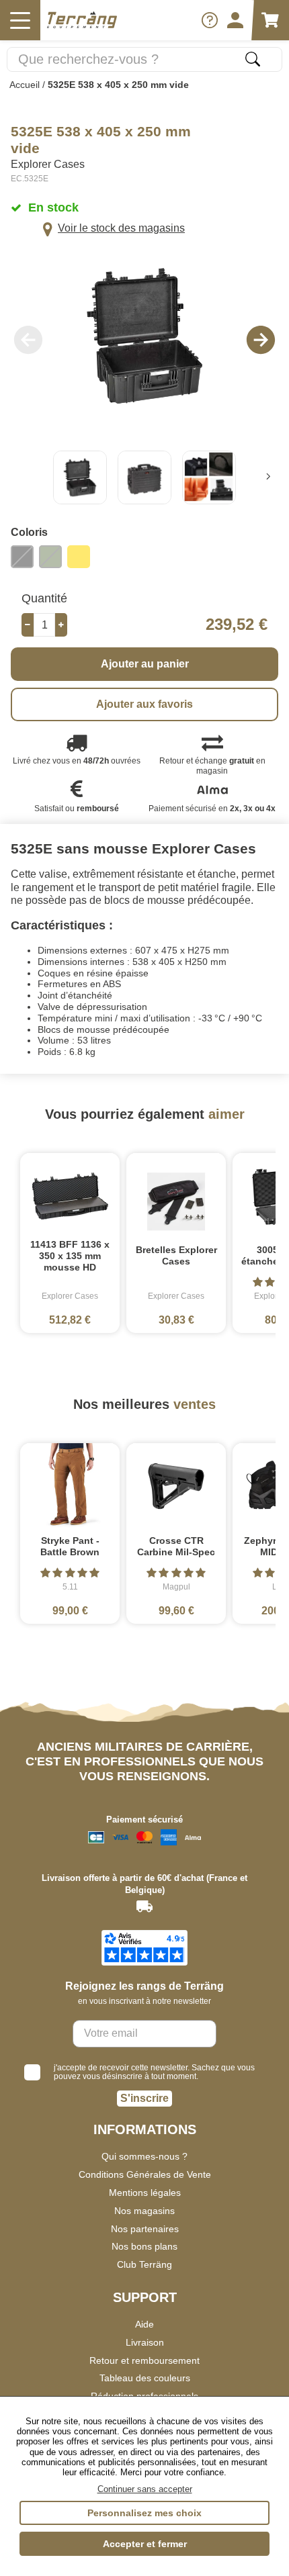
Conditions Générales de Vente (145, 2174)
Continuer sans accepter (145, 2489)
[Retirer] (28, 625)
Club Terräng (144, 2264)
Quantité (44, 598)
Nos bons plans (144, 2246)
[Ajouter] (61, 625)
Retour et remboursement (144, 2360)
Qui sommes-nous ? (144, 2156)
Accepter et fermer (145, 2544)
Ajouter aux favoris (144, 704)
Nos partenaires (145, 2229)
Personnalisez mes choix (144, 2513)
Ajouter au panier (145, 664)
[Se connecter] (235, 20)
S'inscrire (144, 2098)
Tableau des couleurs (145, 2378)
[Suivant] (268, 478)
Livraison (145, 2342)
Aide (144, 2324)
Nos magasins (144, 2211)
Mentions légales (145, 2193)
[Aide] (210, 20)
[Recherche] (253, 59)
